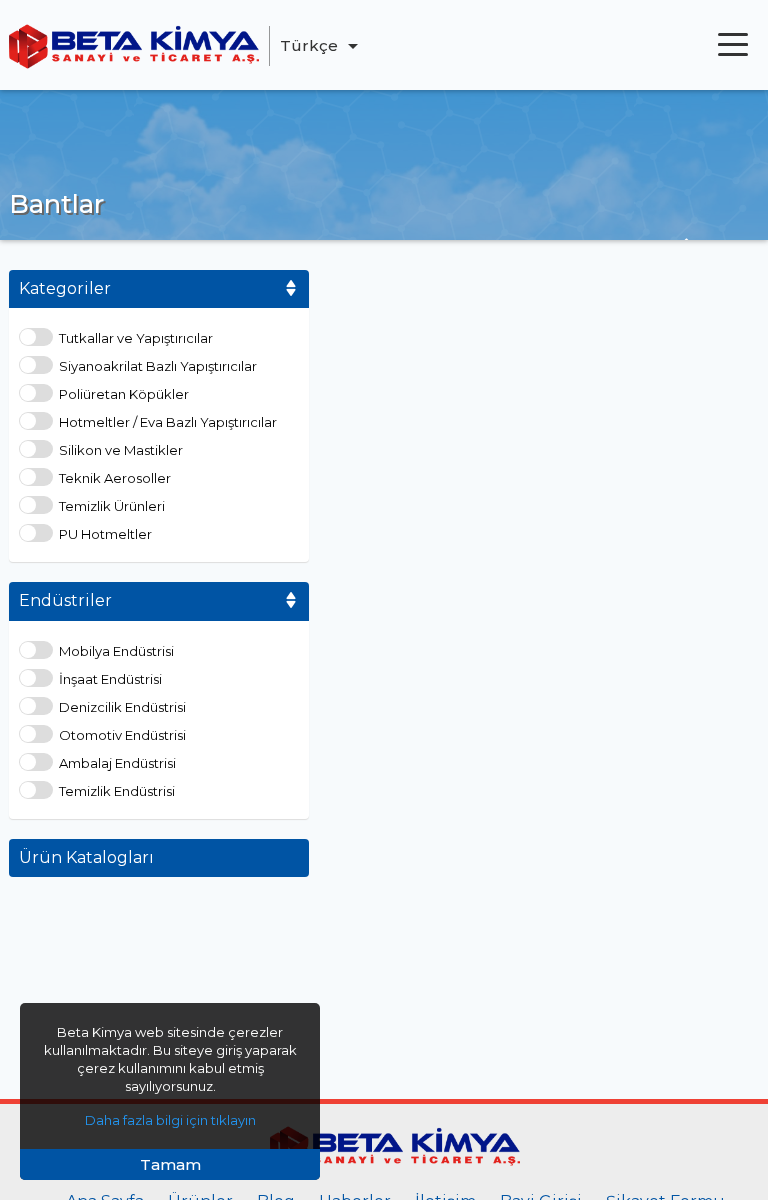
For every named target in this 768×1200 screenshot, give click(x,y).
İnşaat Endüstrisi (110, 679)
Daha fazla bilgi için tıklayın (170, 1120)
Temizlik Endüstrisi (117, 791)
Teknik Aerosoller (115, 478)
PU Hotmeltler (105, 534)
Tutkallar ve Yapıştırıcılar (136, 338)
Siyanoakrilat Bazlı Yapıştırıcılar (158, 366)
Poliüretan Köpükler (124, 394)
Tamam (170, 1164)
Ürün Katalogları (86, 857)
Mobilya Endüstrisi (116, 651)
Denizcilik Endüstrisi (122, 707)
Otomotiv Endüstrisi (122, 735)
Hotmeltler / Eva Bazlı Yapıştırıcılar (168, 422)
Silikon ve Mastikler (121, 450)
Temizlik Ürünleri (112, 506)
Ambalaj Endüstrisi (117, 763)
